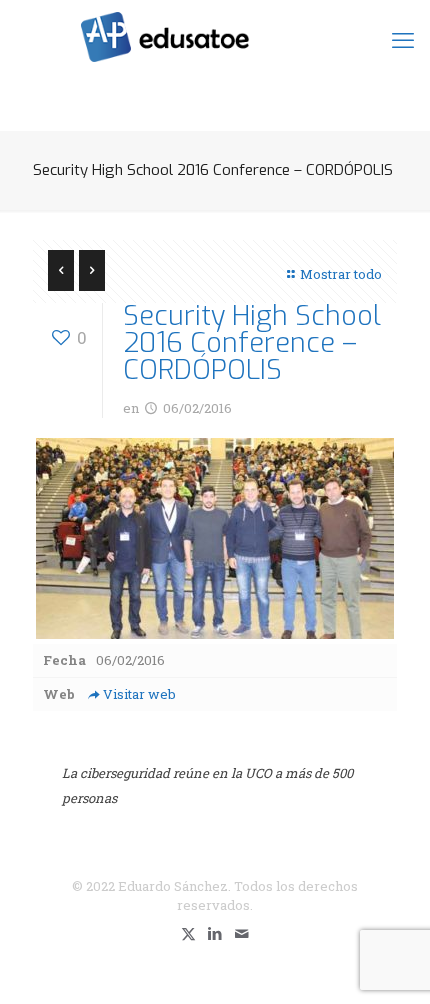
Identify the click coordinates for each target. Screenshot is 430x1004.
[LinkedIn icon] (215, 933)
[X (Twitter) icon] (188, 933)
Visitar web (139, 694)
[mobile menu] (403, 40)
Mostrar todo (341, 274)
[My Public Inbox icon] (242, 933)
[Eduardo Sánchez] (215, 35)
